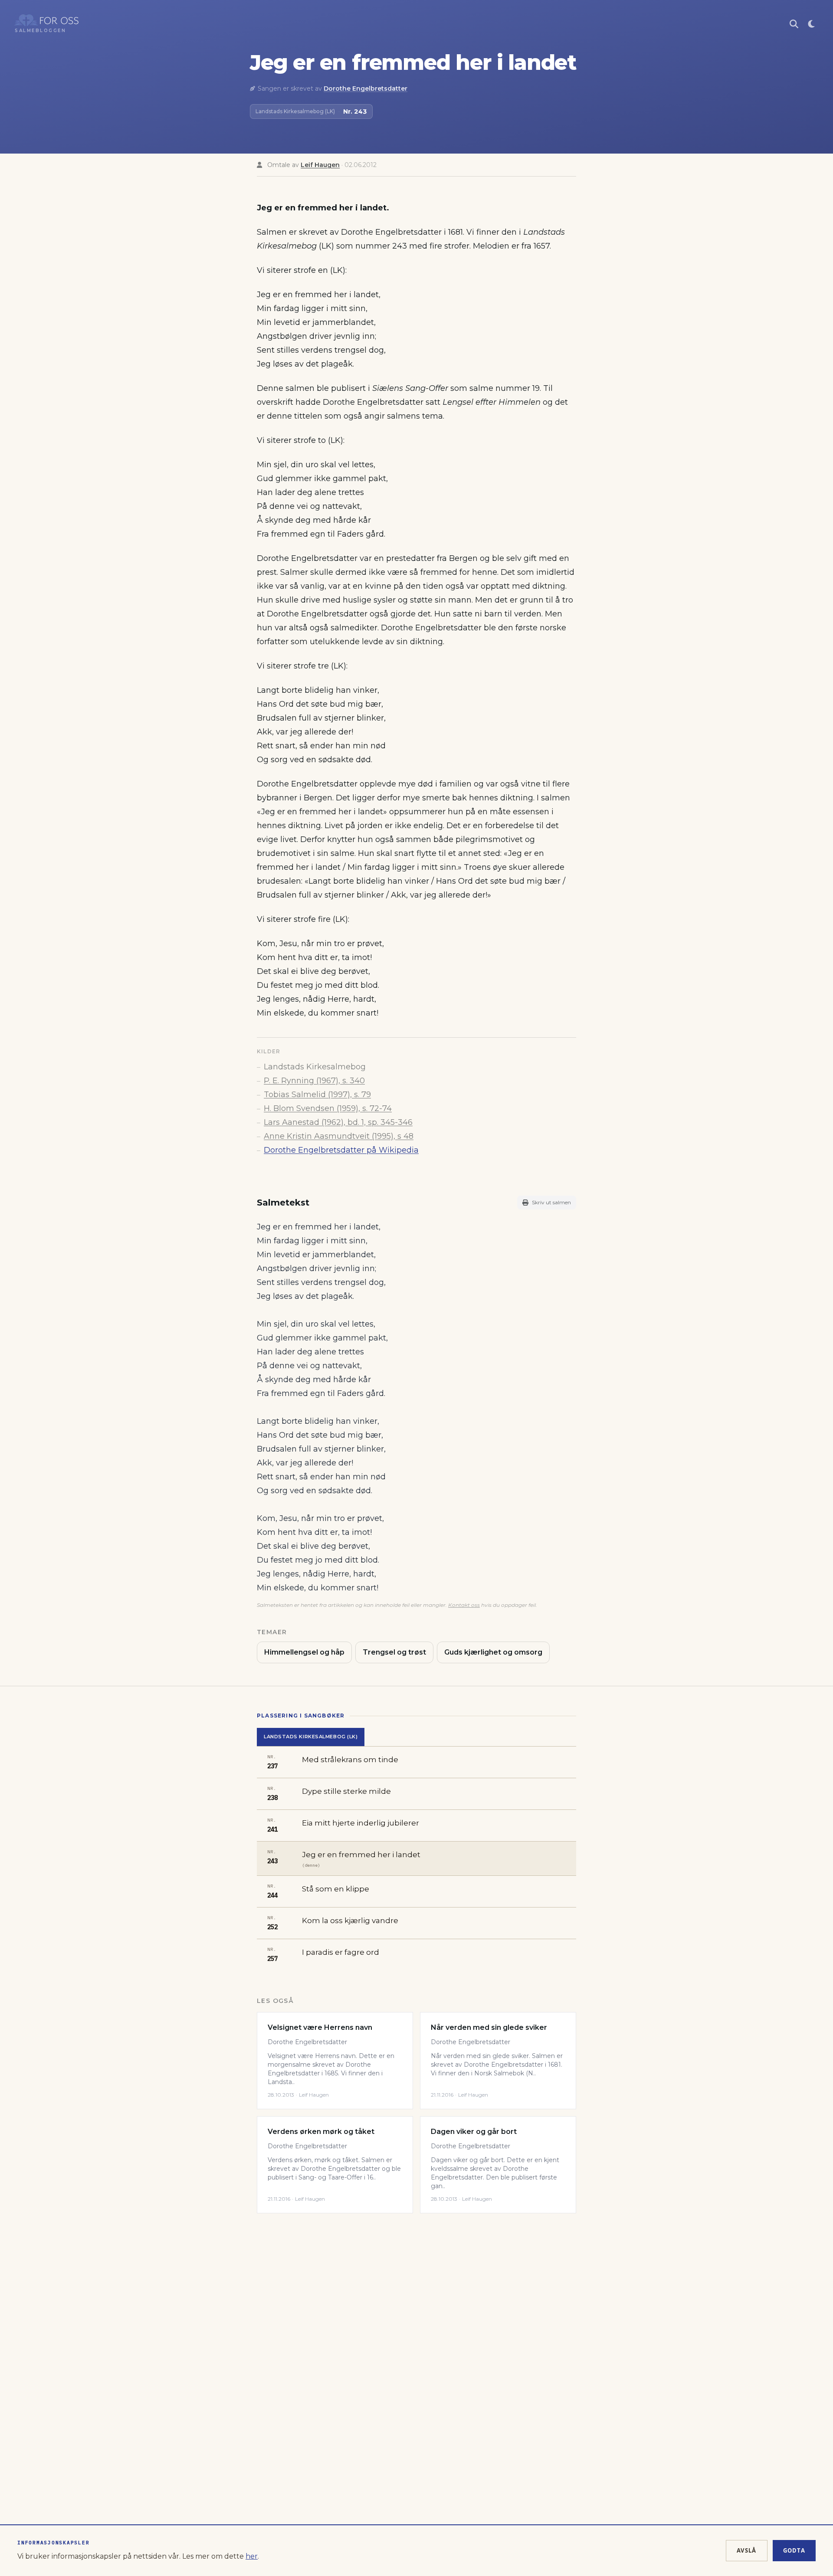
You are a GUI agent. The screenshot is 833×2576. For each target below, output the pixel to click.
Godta (794, 2550)
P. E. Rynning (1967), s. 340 (314, 1081)
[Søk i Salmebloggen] (794, 24)
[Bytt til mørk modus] (811, 24)
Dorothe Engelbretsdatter (366, 88)
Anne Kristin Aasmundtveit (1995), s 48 (339, 1136)
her (252, 2556)
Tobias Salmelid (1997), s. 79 (317, 1095)
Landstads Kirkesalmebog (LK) (311, 1737)
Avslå (747, 2550)
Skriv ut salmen (551, 1202)
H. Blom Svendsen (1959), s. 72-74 (328, 1108)
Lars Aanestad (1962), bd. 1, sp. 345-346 (338, 1122)
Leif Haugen (320, 165)
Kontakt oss (464, 1605)
